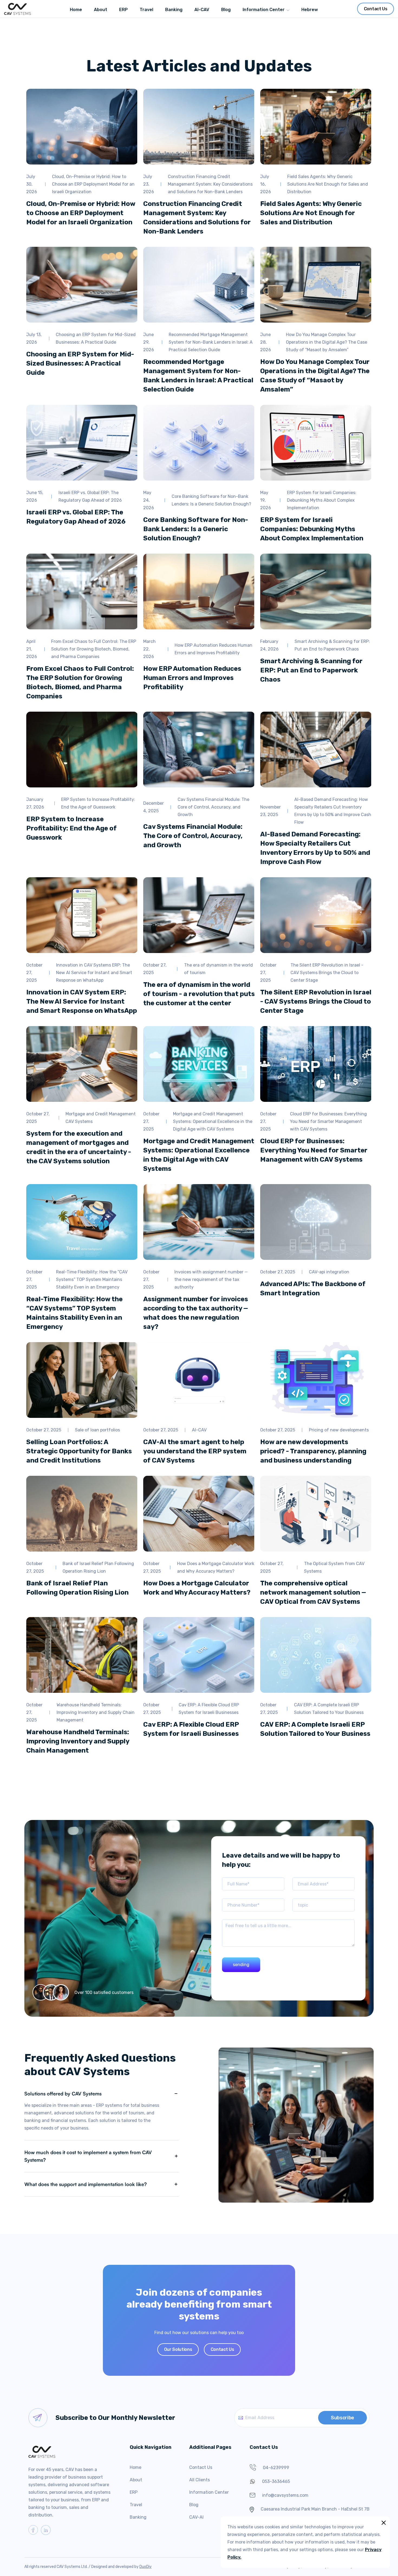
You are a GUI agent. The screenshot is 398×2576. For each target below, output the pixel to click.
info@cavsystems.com (285, 2495)
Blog (194, 2505)
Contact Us (376, 9)
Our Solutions (178, 2349)
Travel (136, 2505)
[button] (266, 9)
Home (136, 2467)
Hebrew (310, 10)
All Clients (200, 2480)
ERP (134, 2492)
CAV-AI (196, 2517)
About (136, 2480)
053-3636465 (276, 2481)
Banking (138, 2517)
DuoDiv (146, 2567)
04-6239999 (276, 2468)
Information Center (264, 10)
